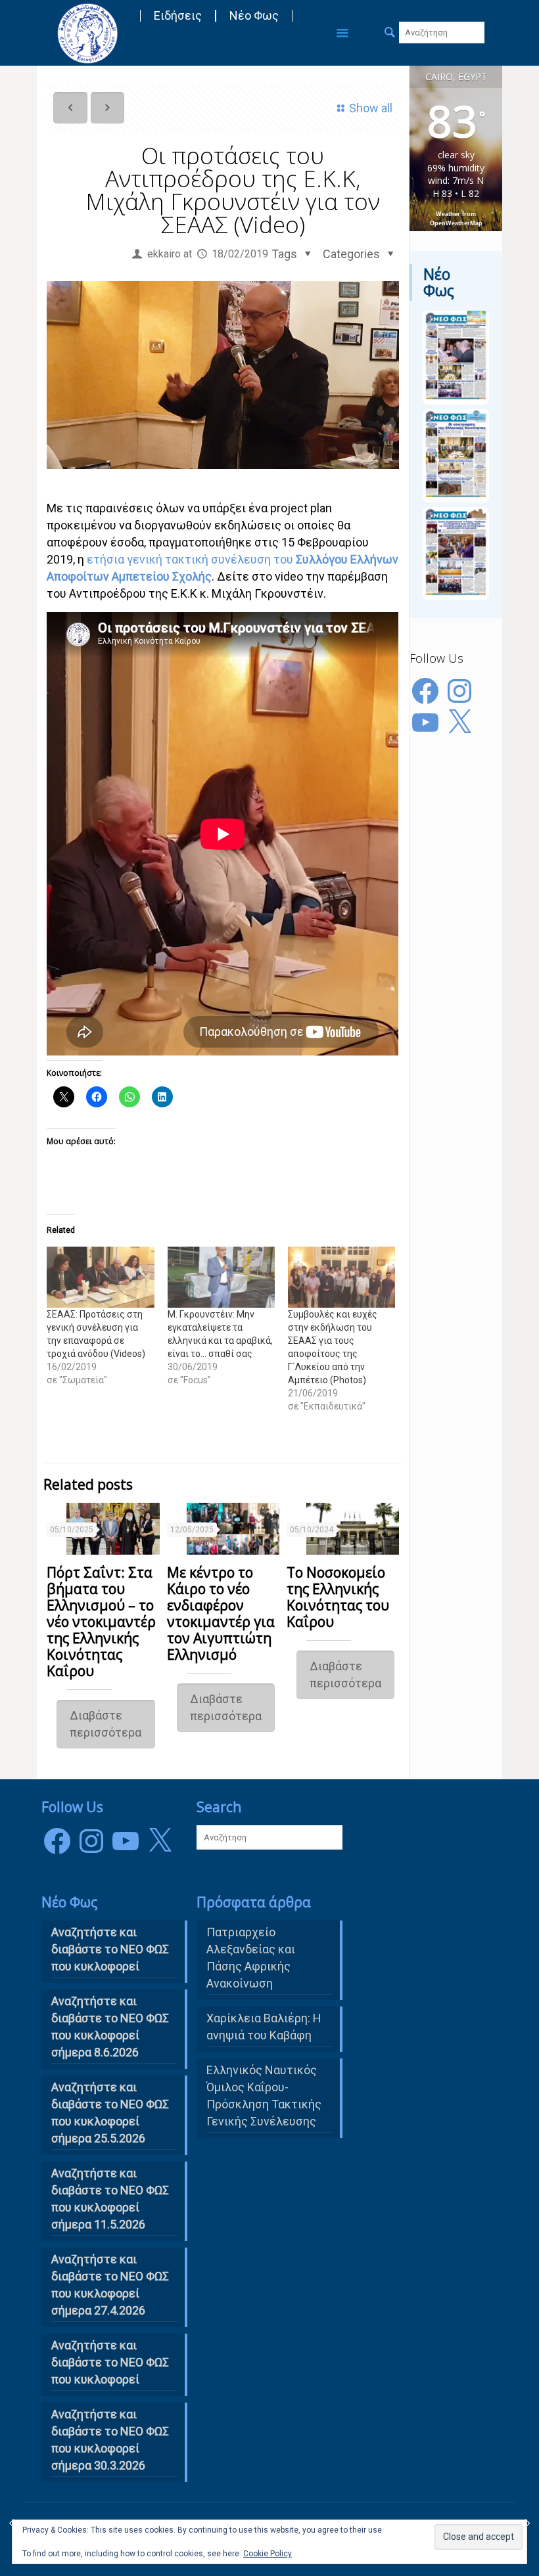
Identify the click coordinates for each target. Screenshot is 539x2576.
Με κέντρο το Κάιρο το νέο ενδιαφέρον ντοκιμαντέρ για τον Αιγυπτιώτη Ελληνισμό (221, 1613)
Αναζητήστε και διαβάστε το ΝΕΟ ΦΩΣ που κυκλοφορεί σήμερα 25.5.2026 (110, 2113)
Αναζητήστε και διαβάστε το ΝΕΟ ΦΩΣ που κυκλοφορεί (110, 2362)
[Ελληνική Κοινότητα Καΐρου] (87, 33)
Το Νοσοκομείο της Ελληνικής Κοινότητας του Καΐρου (338, 1597)
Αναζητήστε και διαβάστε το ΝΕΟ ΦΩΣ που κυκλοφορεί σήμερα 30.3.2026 (110, 2440)
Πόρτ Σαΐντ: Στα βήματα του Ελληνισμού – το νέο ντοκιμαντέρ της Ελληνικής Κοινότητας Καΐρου (101, 1622)
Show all (371, 108)
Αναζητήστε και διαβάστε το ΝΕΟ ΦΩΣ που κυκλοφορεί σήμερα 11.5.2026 (110, 2199)
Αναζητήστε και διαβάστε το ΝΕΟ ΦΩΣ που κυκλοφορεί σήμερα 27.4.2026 (110, 2285)
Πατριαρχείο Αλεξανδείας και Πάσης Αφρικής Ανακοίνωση (251, 1958)
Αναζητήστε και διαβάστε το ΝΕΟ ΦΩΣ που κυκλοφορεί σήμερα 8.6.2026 (110, 2027)
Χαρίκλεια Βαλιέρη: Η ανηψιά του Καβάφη (264, 2027)
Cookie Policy (268, 2554)
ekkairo (164, 254)
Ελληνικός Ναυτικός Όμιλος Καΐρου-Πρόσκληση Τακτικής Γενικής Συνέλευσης (264, 2096)
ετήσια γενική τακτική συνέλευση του (191, 559)
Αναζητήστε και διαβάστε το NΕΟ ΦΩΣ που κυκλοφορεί (110, 1949)
